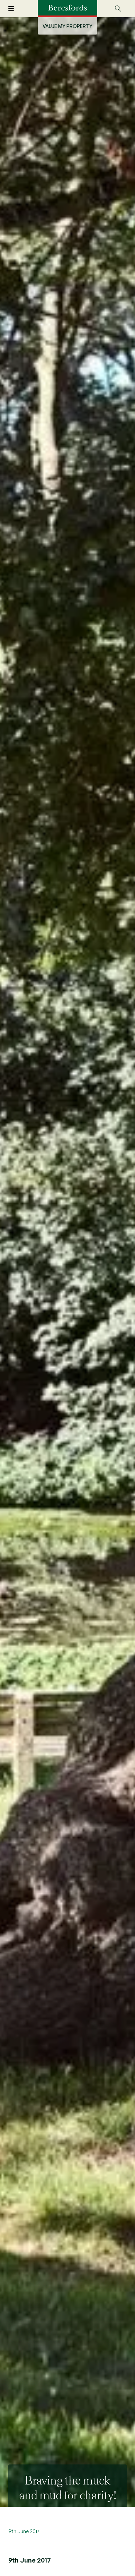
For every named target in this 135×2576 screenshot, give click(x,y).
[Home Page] (67, 8)
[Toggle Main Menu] (15, 9)
